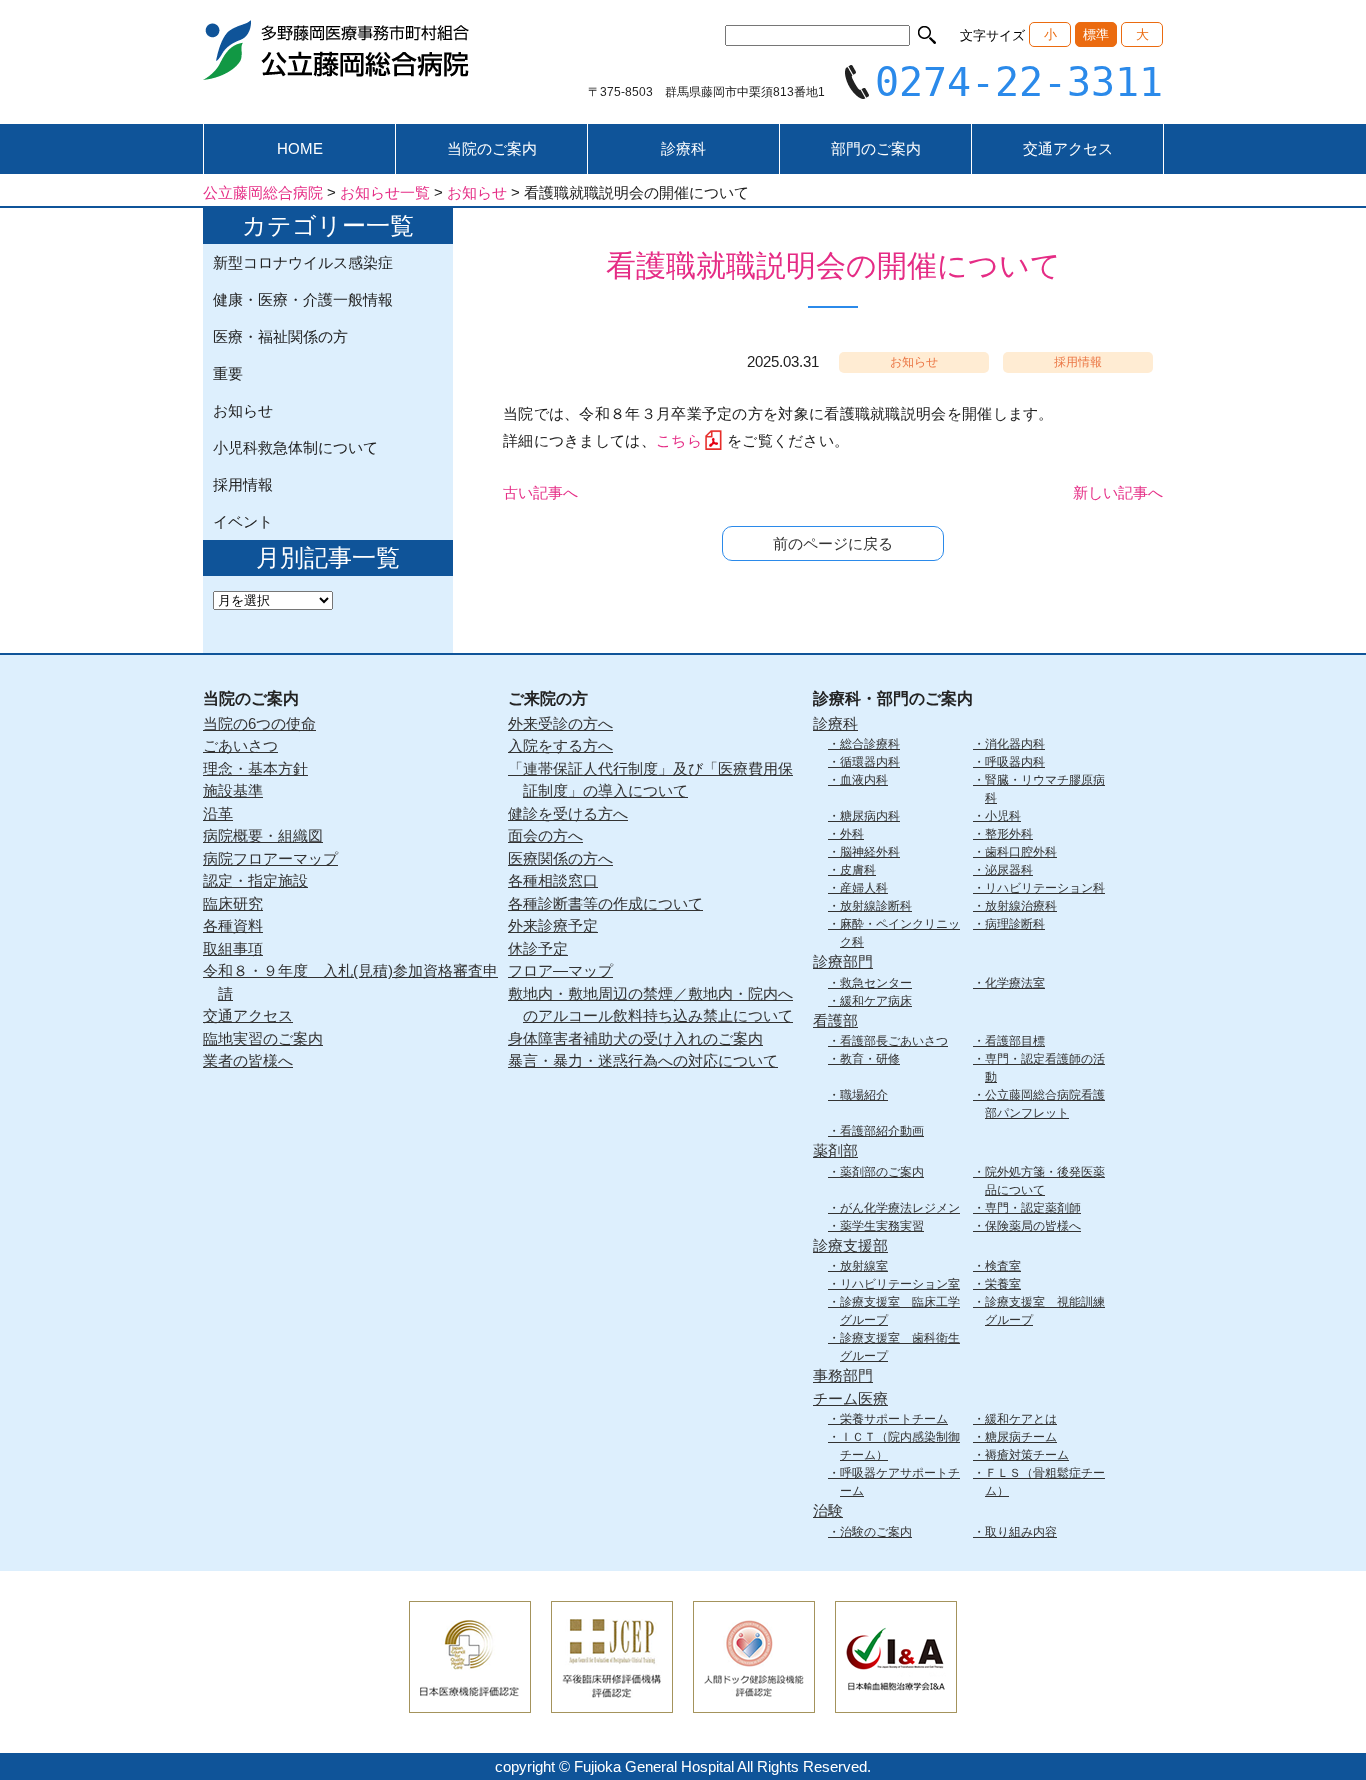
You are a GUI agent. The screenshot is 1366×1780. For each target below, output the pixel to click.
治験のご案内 (876, 1532)
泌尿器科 (1009, 870)
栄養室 (1003, 1284)
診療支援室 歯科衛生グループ (900, 1347)
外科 (852, 834)
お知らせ (243, 410)
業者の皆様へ (248, 1060)
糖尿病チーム (1021, 1437)
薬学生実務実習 (882, 1226)
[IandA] (896, 1699)
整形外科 (1009, 834)
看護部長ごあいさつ (894, 1041)
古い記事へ (540, 492)
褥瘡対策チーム (1027, 1455)
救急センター (876, 983)
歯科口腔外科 (1021, 852)
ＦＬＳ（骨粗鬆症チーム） (1045, 1482)
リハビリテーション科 (1045, 888)
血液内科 (864, 780)
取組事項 (233, 948)
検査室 (1003, 1266)
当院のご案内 (492, 148)
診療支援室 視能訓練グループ (1045, 1311)
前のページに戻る (833, 543)
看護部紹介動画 (882, 1131)
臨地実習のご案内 (263, 1038)
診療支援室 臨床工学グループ (900, 1311)
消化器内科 (1015, 744)
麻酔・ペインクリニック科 (900, 933)
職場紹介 (864, 1095)
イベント (243, 521)
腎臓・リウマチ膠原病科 (1045, 789)
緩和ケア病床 (876, 1001)
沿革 (218, 813)
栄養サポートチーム (894, 1419)
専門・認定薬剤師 (1033, 1208)
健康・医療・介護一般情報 (303, 299)
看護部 (835, 1020)
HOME (300, 148)
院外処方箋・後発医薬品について (1045, 1181)
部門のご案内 (876, 148)
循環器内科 (870, 762)
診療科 (683, 148)
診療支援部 (850, 1245)
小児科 (1003, 816)
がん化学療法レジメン (900, 1208)
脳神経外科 (870, 852)
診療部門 (843, 961)
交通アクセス (1068, 148)
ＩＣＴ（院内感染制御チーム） (900, 1446)
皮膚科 (858, 870)
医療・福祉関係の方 (280, 336)
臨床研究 (233, 903)
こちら (679, 440)
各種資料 (233, 925)
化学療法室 (1015, 983)
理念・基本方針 (255, 768)
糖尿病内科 (870, 816)
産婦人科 (864, 888)
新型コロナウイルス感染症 (303, 262)
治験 (828, 1510)
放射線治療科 (1021, 906)
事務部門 (843, 1375)
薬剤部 (835, 1150)
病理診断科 (1015, 924)
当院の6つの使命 (259, 723)
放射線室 (864, 1266)
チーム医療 (850, 1398)
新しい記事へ (1118, 492)
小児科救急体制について (295, 447)
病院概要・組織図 (263, 835)
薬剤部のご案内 (882, 1172)
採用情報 (243, 484)
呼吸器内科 (1015, 762)
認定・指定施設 (255, 880)
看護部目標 (1015, 1041)
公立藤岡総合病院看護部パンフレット (1045, 1104)
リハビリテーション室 (900, 1284)
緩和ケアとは (1021, 1419)
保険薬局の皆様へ (1033, 1226)
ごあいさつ (240, 745)
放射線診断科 (876, 906)
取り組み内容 (1021, 1532)
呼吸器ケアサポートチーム (900, 1482)
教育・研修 (870, 1059)
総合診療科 (870, 744)
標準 (1096, 34)
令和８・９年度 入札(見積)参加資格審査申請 (350, 982)
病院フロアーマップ (270, 858)
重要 (228, 373)
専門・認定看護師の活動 (1045, 1068)
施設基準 (233, 790)
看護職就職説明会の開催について (833, 265)
